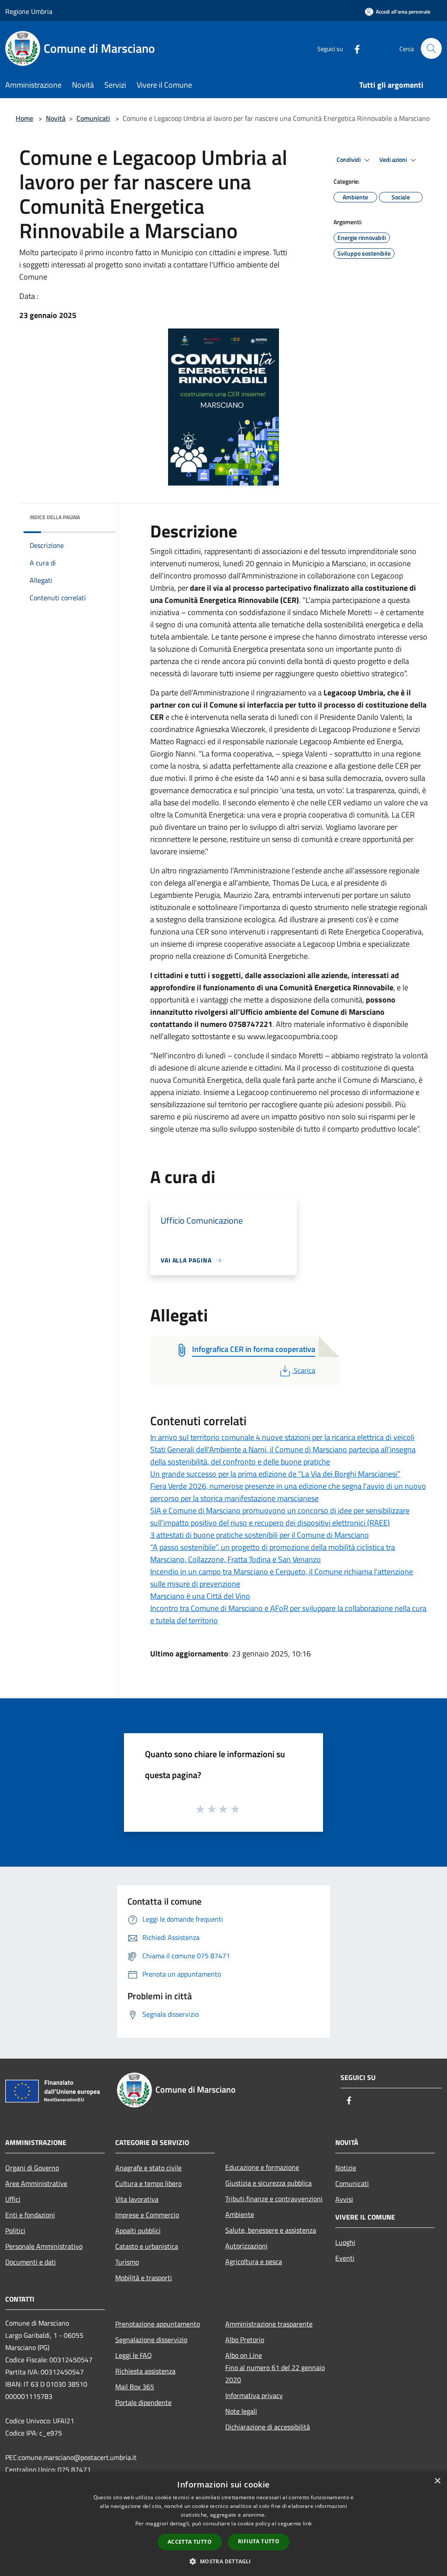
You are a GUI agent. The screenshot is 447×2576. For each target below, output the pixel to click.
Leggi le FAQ (134, 2355)
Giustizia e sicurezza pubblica (268, 2183)
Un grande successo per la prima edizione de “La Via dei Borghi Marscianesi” (275, 1474)
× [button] (437, 2481)
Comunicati (93, 118)
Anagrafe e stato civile (148, 2168)
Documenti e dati (31, 2262)
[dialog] (223, 2524)
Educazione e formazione (262, 2167)
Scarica (304, 1370)
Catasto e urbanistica (147, 2246)
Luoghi (345, 2242)
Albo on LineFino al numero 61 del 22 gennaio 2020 (275, 2367)
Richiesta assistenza (145, 2371)
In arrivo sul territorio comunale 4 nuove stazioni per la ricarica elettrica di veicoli (282, 1437)
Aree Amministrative (36, 2183)
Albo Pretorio (245, 2340)
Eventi (345, 2258)
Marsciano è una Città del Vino (200, 1596)
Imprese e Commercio (147, 2215)
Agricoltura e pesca (254, 2261)
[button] (223, 2561)
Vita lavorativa (137, 2199)
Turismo (127, 2262)
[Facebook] (354, 48)
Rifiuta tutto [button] (259, 2541)
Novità (56, 118)
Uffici (13, 2199)
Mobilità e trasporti (144, 2278)
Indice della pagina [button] (55, 517)
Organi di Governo (32, 2168)
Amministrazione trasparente (269, 2324)
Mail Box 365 (135, 2387)
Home (24, 118)
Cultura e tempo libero (148, 2183)
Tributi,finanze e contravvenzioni (274, 2199)
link (307, 2523)
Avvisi (344, 2199)
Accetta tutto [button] (190, 2542)
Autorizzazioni (246, 2246)
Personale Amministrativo (44, 2246)
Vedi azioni (394, 160)
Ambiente (240, 2214)
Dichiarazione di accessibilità (268, 2427)
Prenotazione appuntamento (158, 2324)
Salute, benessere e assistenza (271, 2230)
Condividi (349, 160)
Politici (15, 2230)
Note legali (241, 2411)
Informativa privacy (254, 2395)
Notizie (346, 2168)
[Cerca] (431, 48)
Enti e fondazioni (30, 2215)
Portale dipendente (143, 2402)
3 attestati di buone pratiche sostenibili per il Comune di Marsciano (260, 1535)
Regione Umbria (29, 11)
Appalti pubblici (138, 2230)
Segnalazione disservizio (151, 2340)
